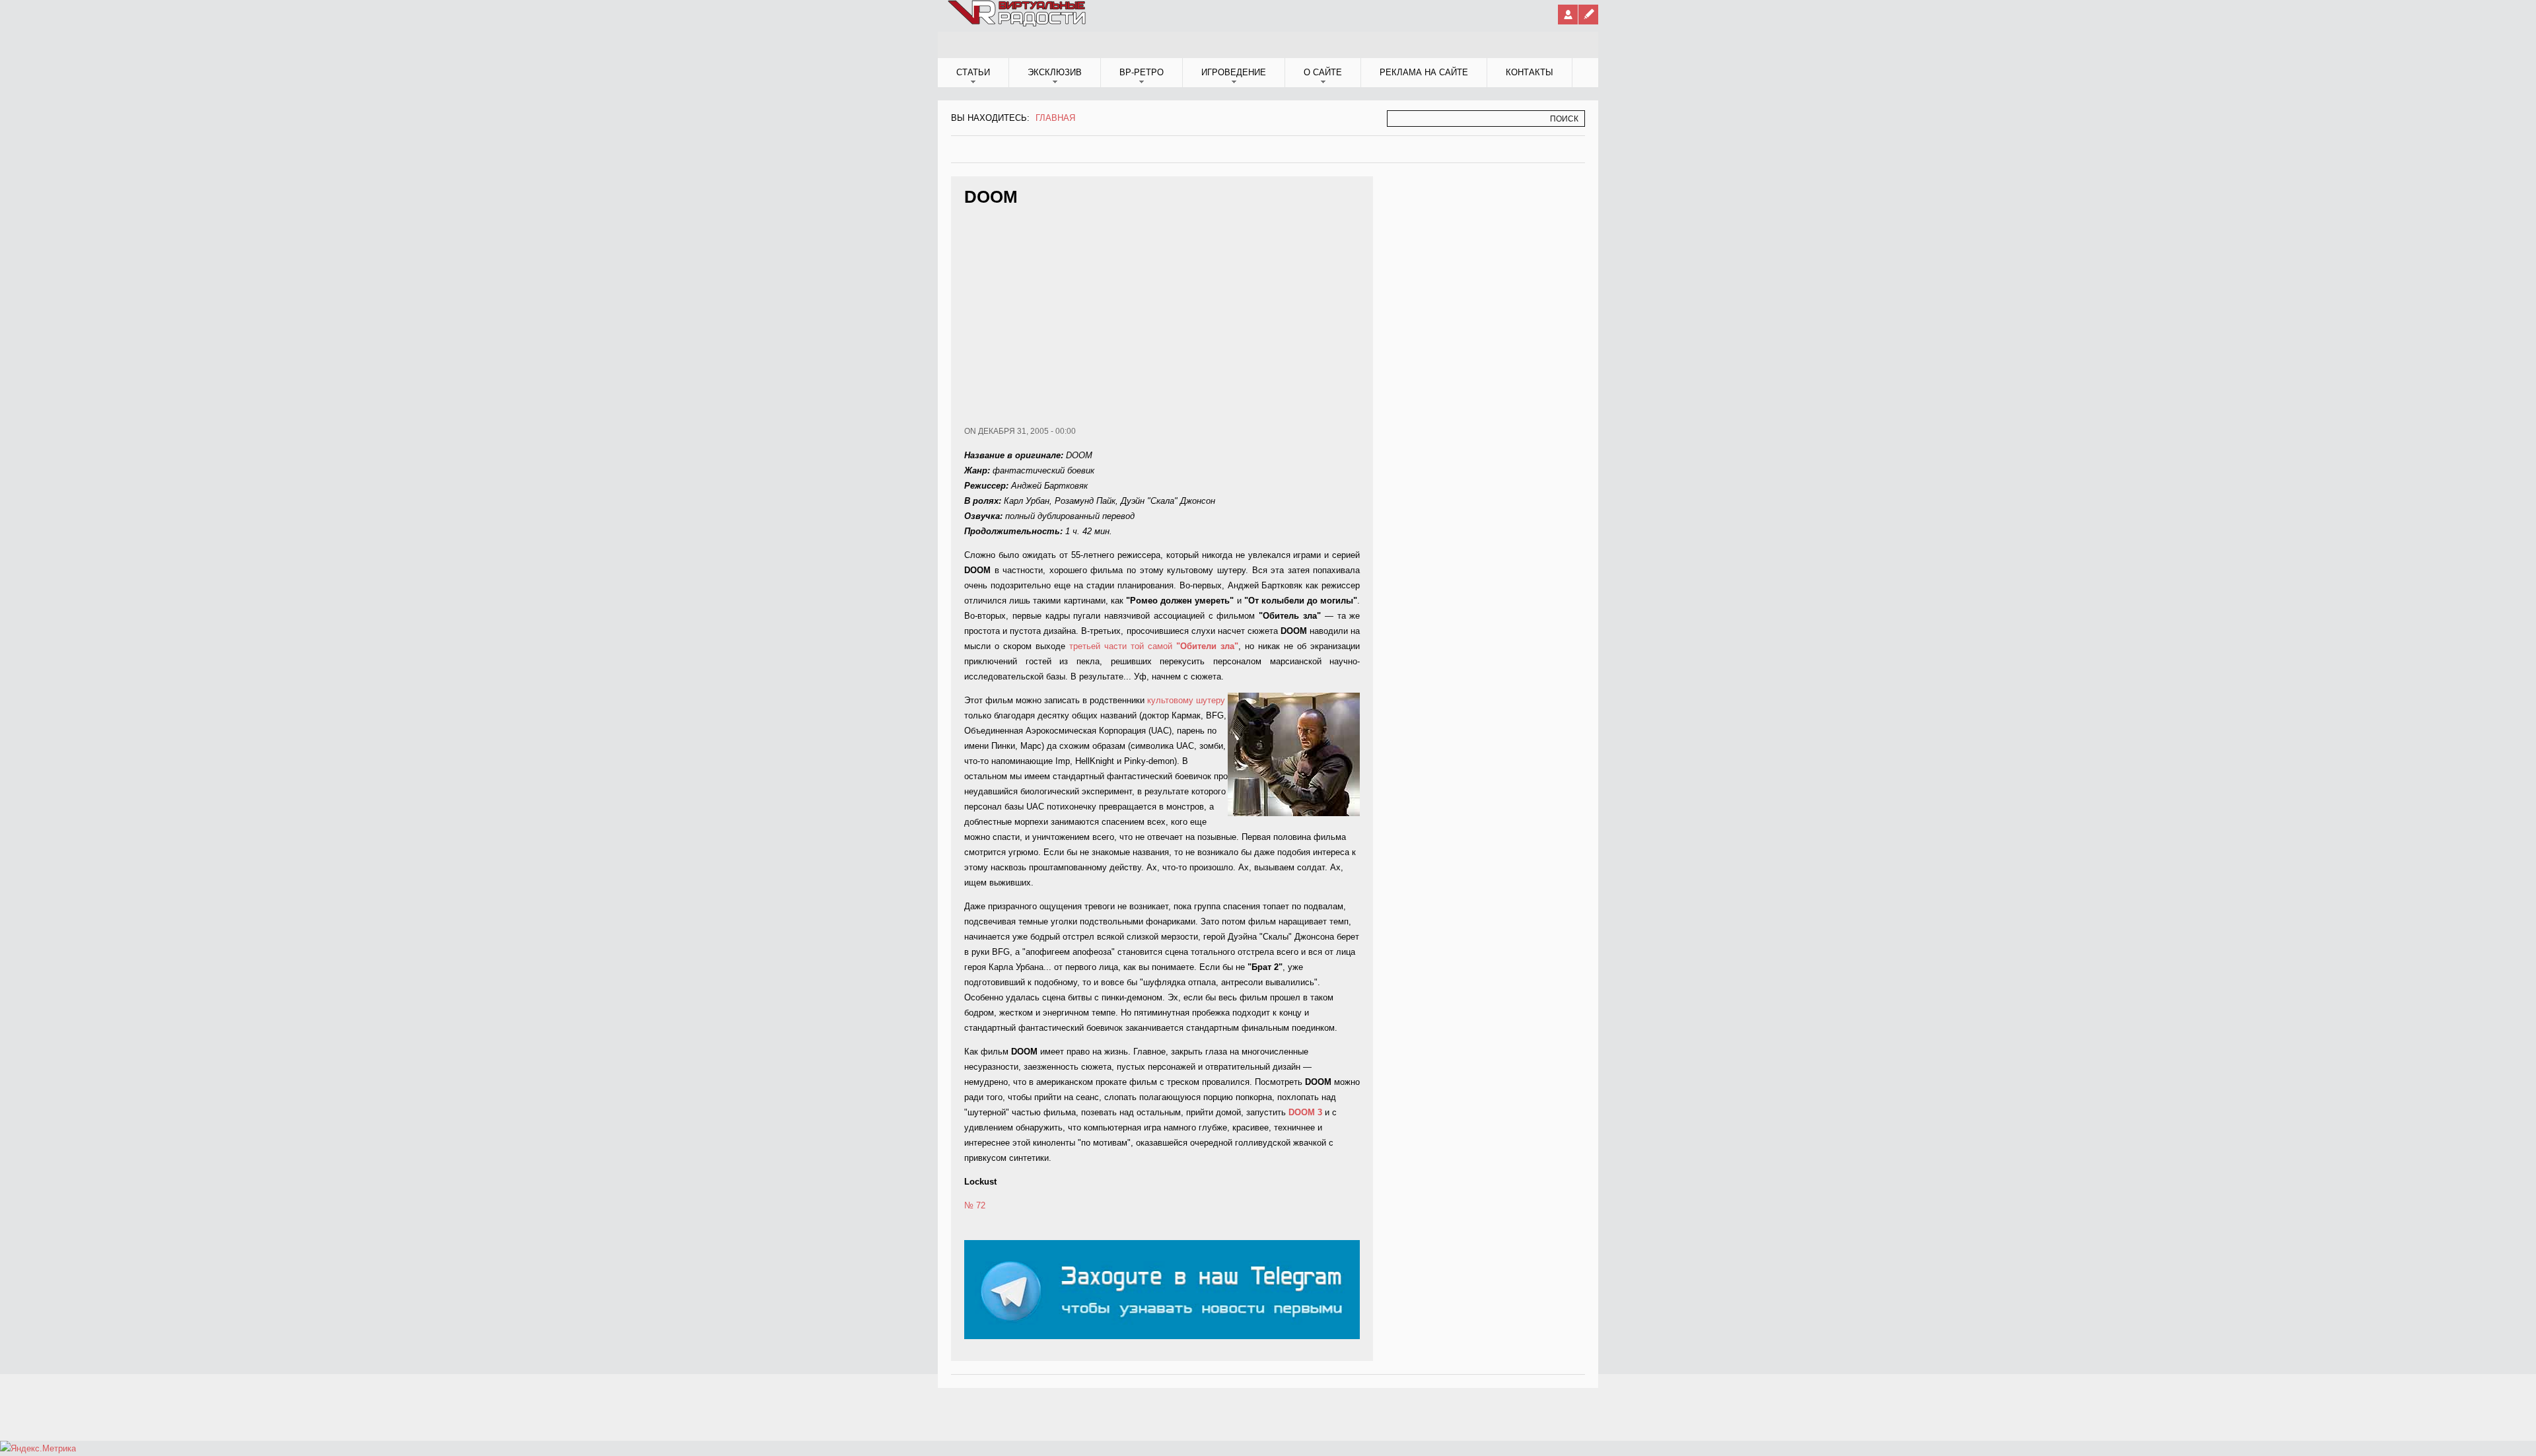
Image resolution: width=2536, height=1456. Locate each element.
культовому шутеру (1186, 700)
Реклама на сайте (1424, 72)
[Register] (1588, 15)
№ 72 (975, 1205)
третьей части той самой (1154, 646)
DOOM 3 (1305, 1112)
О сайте (1323, 72)
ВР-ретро (1142, 72)
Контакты (1530, 72)
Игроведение (1234, 72)
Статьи (973, 72)
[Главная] (1018, 24)
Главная (1055, 118)
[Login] (1568, 15)
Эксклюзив (1055, 72)
